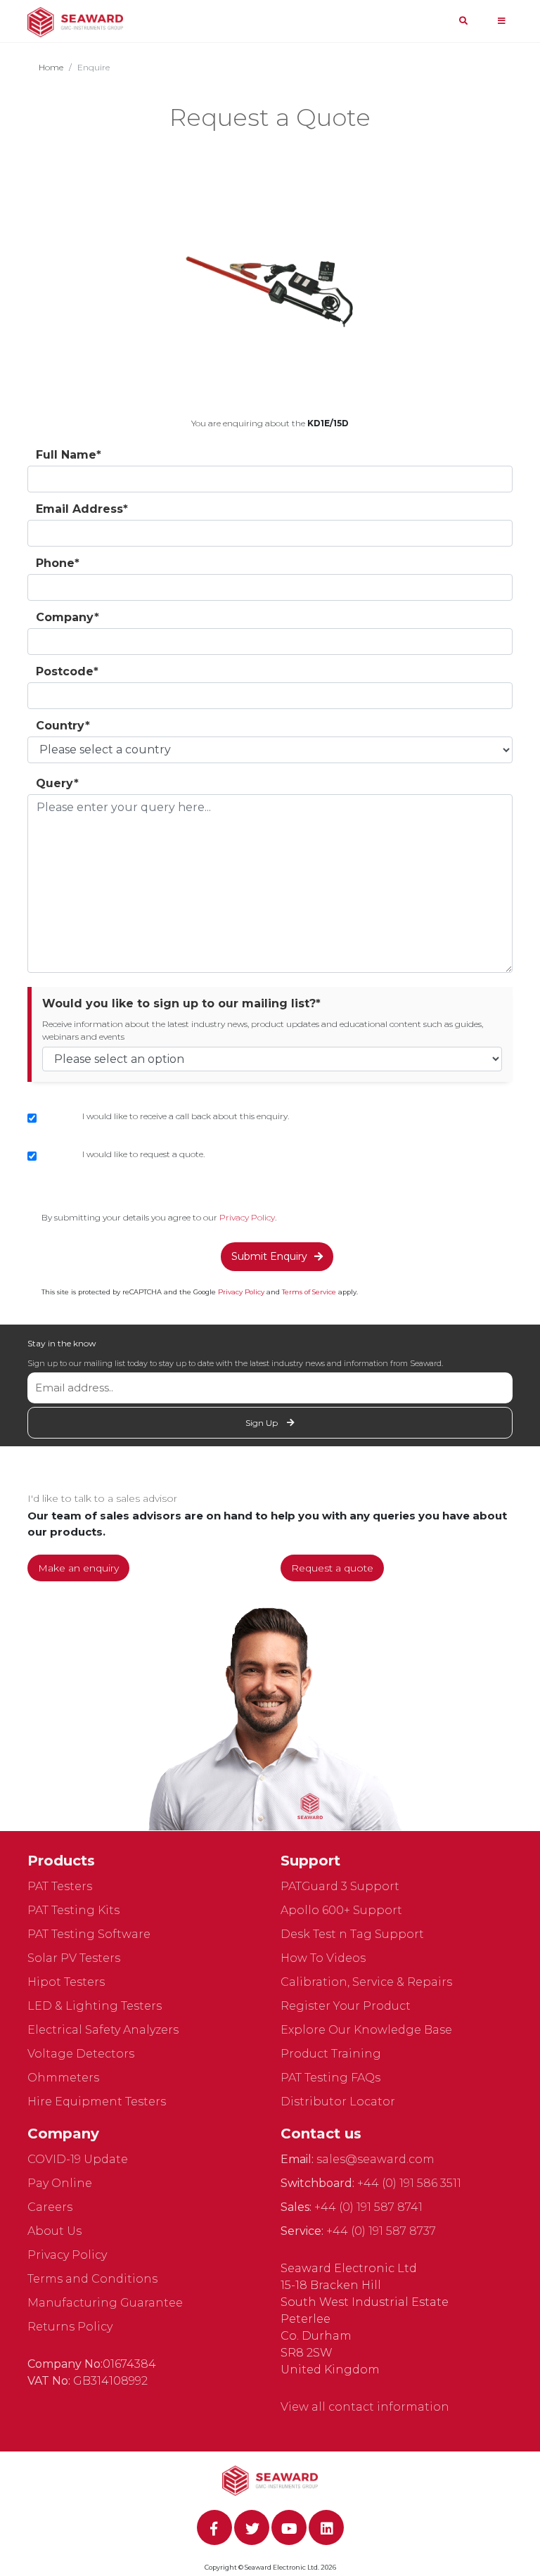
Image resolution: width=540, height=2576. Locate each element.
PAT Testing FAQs (330, 2078)
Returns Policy (70, 2327)
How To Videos (323, 1958)
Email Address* (82, 509)
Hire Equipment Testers (97, 2102)
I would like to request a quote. (143, 1154)
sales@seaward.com (375, 2159)
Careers (50, 2207)
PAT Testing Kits (73, 1910)
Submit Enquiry (269, 1256)
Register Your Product (346, 2006)
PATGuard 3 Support (340, 1886)
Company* (67, 617)
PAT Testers (60, 1886)
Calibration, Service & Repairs (366, 1982)
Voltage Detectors (81, 2054)
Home (51, 67)
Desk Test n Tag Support (352, 1934)
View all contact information (365, 2407)
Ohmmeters (63, 2078)
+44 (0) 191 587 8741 (368, 2207)
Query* (57, 783)
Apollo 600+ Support (341, 1910)
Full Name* (69, 455)
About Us (54, 2231)
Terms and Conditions (92, 2279)
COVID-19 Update (78, 2159)
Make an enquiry (78, 1568)
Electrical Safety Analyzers (103, 2030)
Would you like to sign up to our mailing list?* (181, 1003)
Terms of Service (309, 1292)
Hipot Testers (66, 1982)
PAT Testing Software (89, 1934)
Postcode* (67, 671)
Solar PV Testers (74, 1958)
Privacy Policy (247, 1217)
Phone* (58, 563)
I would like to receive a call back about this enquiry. (186, 1116)
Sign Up (263, 1423)
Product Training (331, 2054)
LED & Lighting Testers (95, 2006)
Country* (63, 726)
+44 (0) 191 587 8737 (381, 2231)
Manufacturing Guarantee (105, 2303)
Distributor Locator (338, 2102)
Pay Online (60, 2183)
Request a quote (332, 1568)
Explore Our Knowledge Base (366, 2030)
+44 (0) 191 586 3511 (409, 2183)
